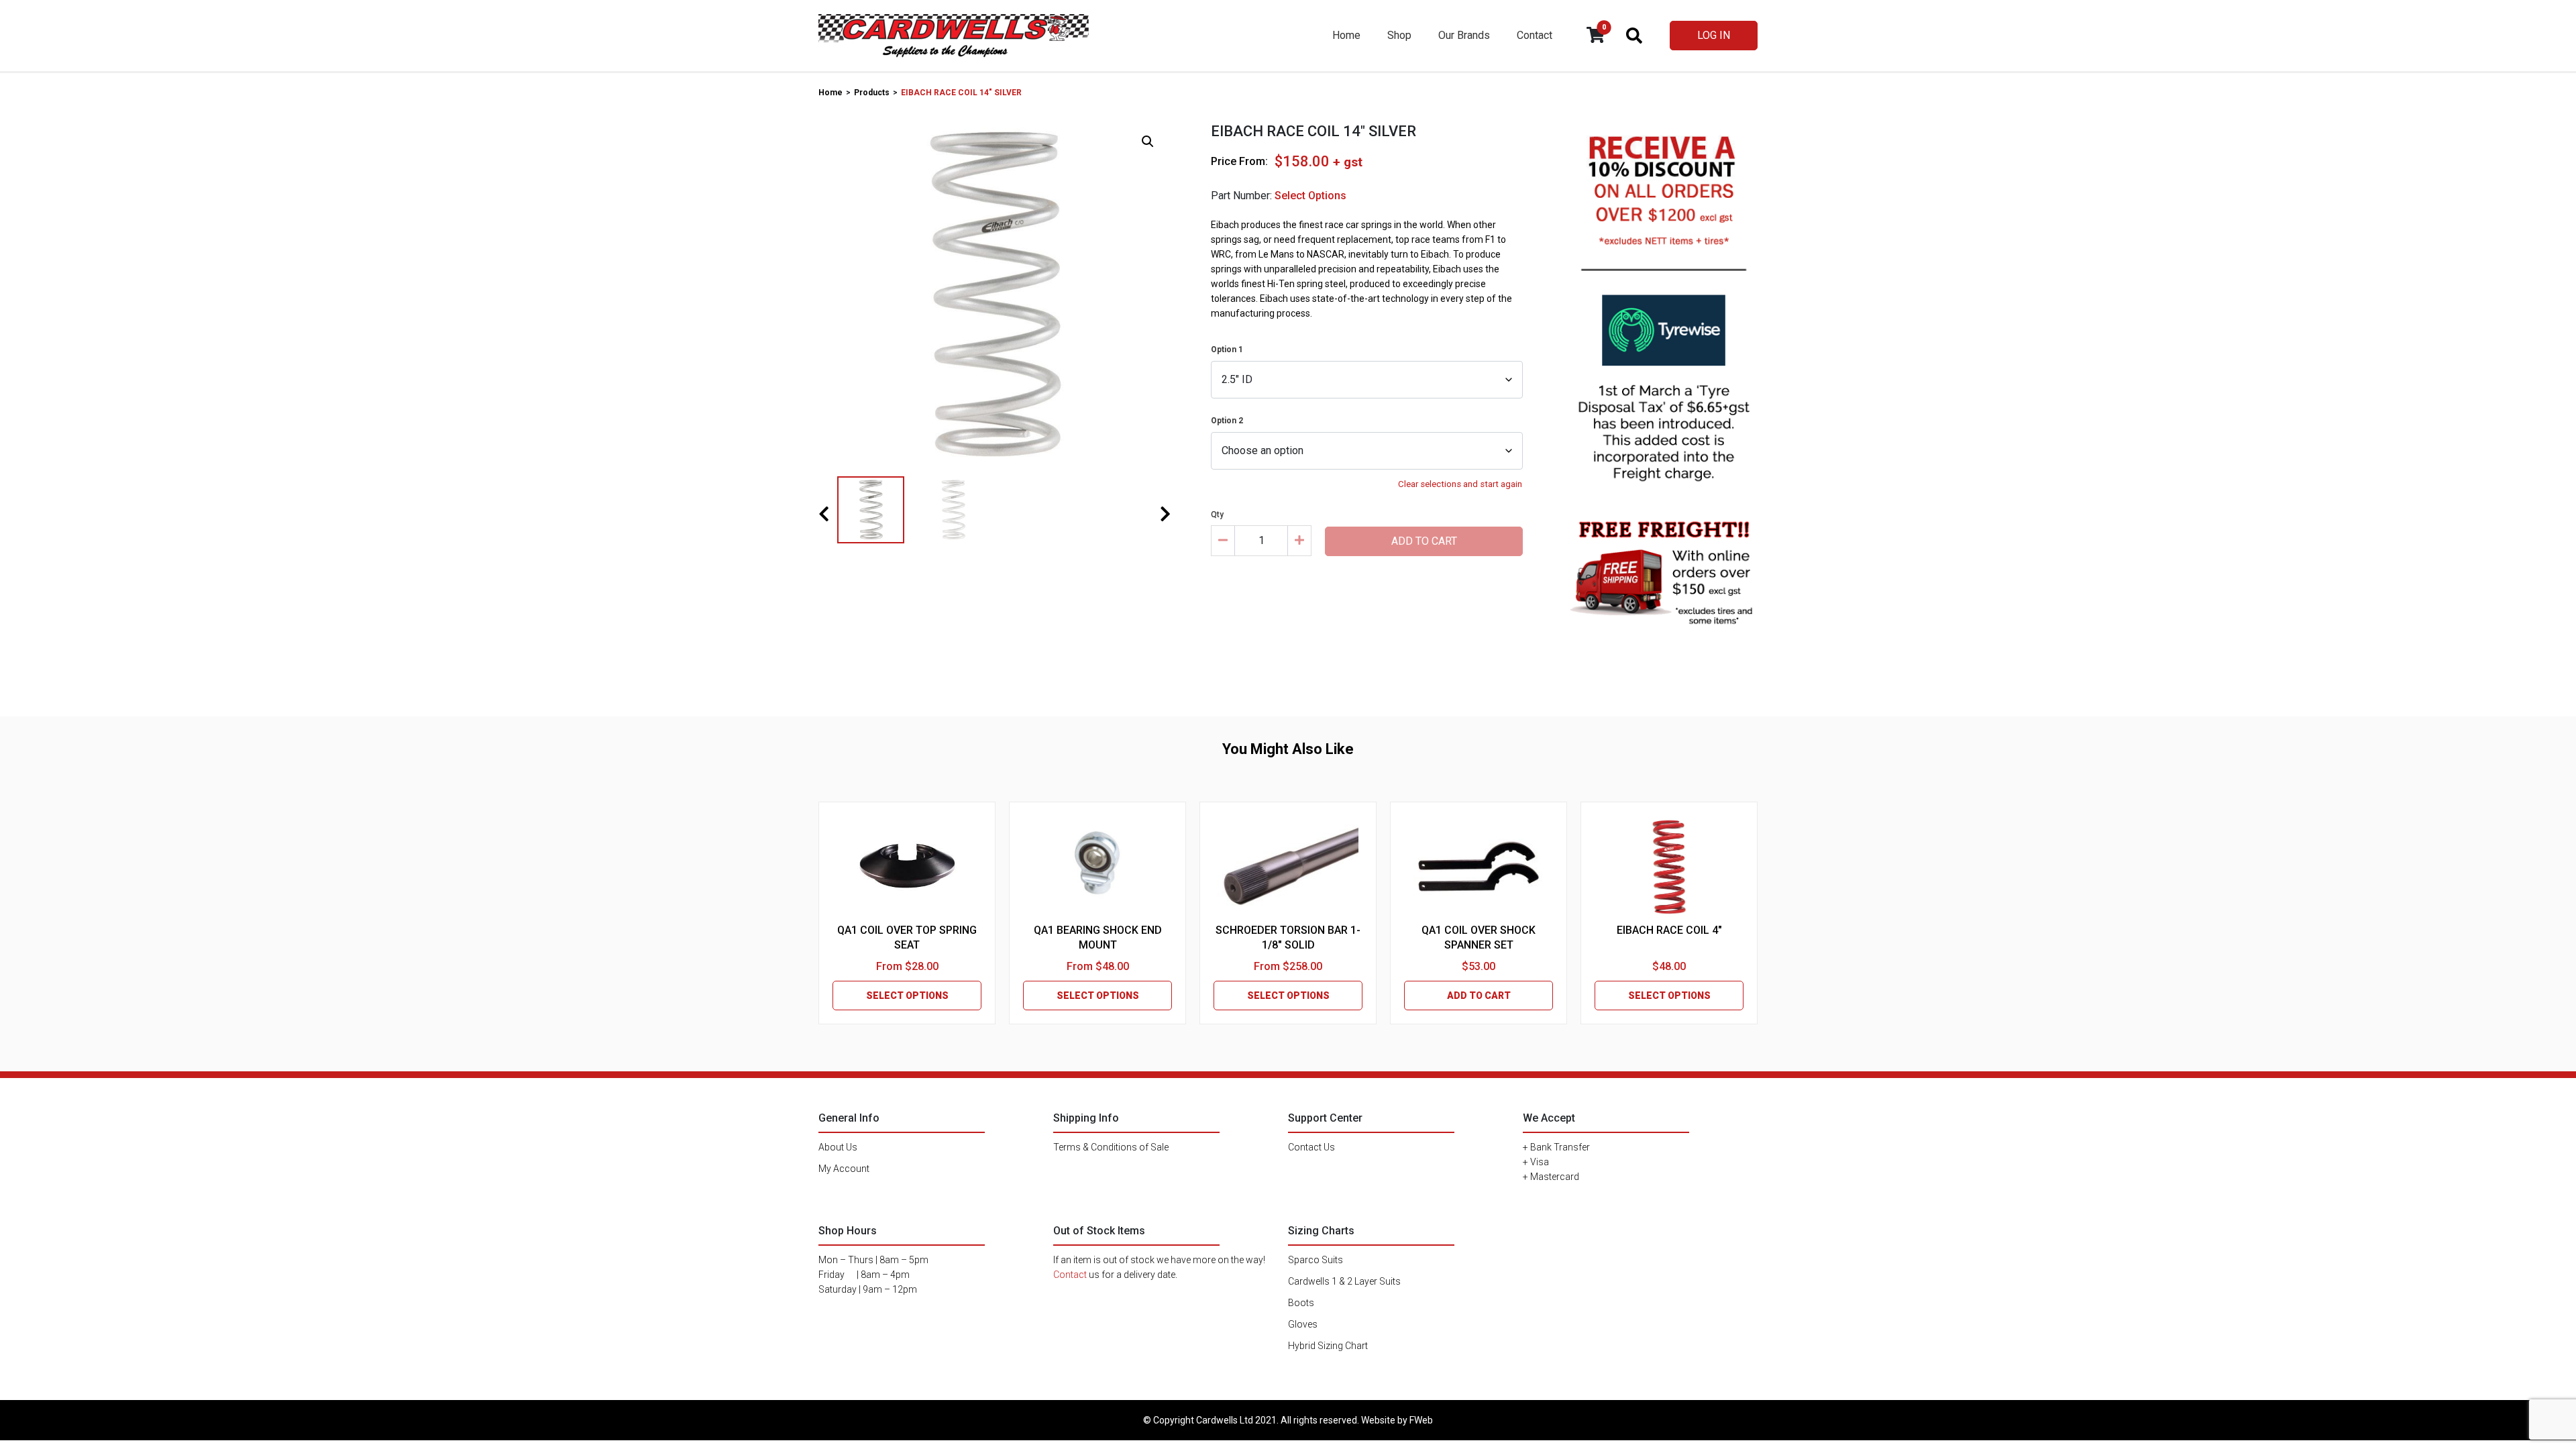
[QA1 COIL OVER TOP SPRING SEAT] (907, 866)
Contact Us (1311, 1147)
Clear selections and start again (1460, 484)
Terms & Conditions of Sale (1111, 1147)
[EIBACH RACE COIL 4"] (1669, 866)
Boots (1301, 1303)
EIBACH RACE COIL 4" (1669, 930)
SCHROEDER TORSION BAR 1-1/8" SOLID (1288, 937)
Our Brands (1464, 35)
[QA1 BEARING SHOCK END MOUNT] (1097, 866)
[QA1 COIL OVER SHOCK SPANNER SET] (1479, 866)
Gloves (1303, 1324)
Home (1346, 35)
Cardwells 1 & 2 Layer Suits (1344, 1281)
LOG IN (1714, 35)
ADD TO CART (1479, 996)
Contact (1535, 35)
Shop (1399, 35)
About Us (838, 1147)
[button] (1148, 142)
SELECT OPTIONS (907, 996)
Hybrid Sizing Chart (1328, 1346)
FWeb (1421, 1420)
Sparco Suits (1316, 1260)
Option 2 (1227, 421)
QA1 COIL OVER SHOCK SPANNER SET (1479, 937)
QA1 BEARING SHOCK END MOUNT (1098, 937)
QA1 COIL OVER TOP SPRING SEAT (907, 937)
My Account (844, 1169)
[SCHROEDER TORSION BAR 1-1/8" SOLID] (1288, 866)
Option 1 (1227, 350)
